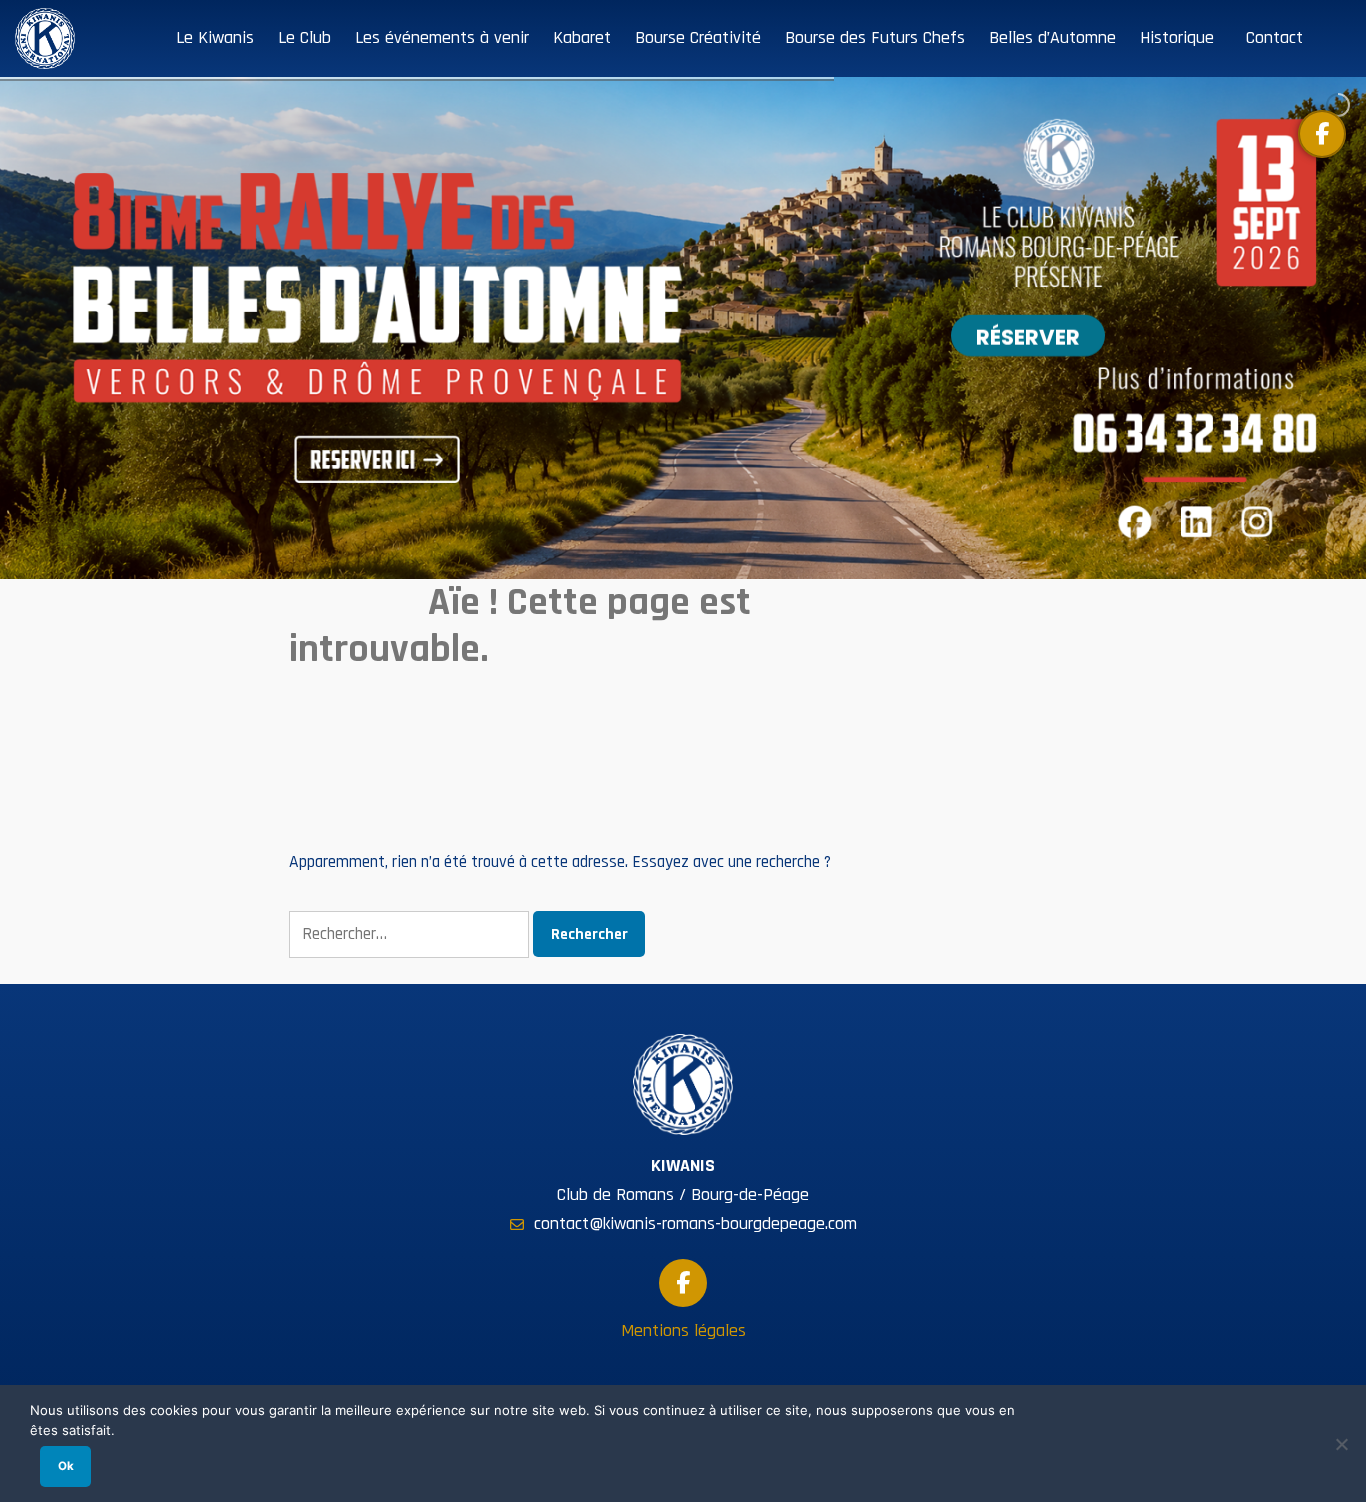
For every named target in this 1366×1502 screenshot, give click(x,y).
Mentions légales (683, 1330)
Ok (66, 1466)
